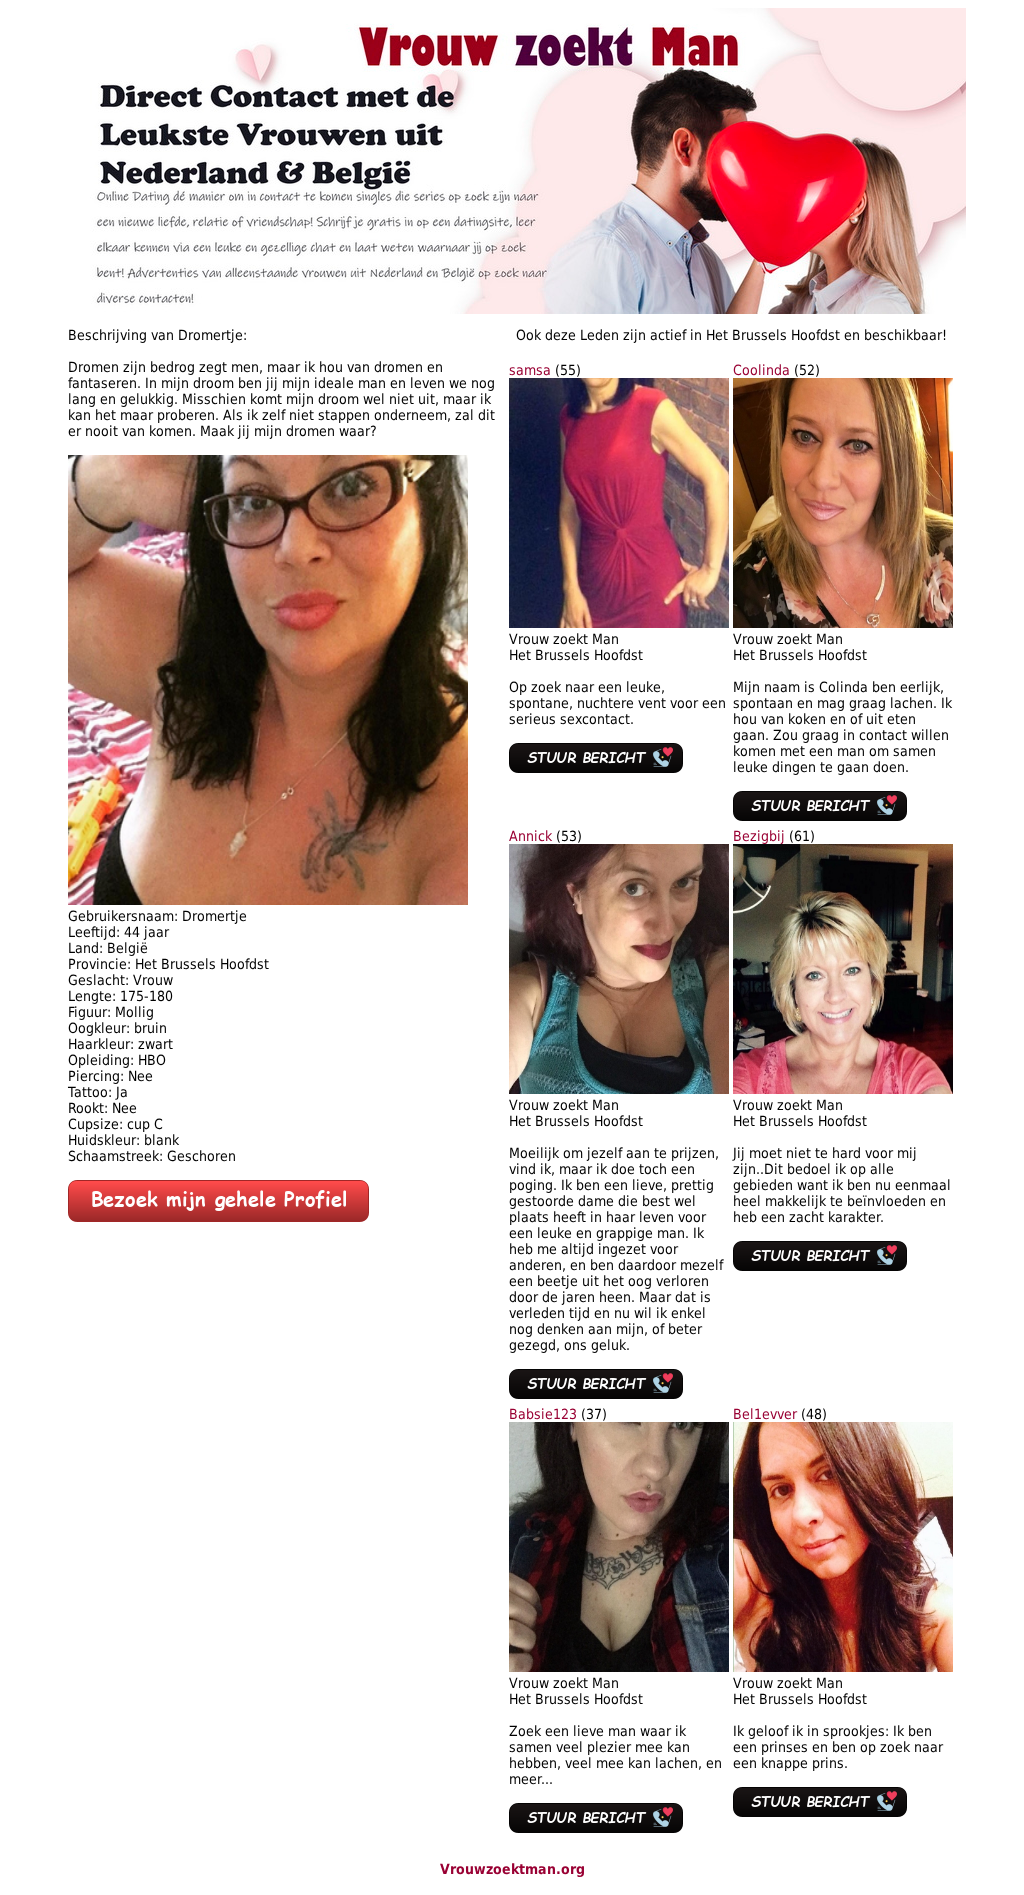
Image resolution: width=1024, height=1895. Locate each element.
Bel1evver (765, 1414)
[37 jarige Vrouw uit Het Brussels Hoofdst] (619, 1667)
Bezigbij (759, 836)
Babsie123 (543, 1414)
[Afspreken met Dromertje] (268, 900)
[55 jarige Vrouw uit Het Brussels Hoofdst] (619, 623)
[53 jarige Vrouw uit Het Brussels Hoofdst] (619, 1089)
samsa (530, 370)
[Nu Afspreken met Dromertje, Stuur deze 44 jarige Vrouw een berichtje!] (218, 1217)
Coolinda (761, 370)
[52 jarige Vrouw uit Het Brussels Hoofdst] (843, 623)
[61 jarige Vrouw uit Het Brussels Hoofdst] (843, 1089)
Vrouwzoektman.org (512, 1869)
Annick (530, 836)
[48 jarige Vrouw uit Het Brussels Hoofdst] (843, 1667)
